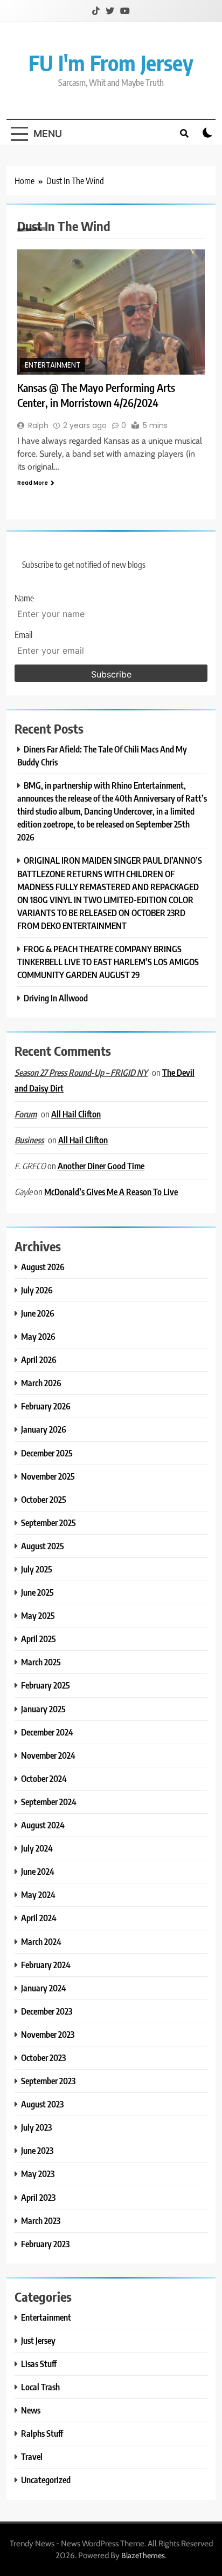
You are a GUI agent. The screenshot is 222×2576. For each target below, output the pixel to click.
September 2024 (49, 1802)
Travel (32, 2456)
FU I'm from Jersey (111, 63)
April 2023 (38, 2197)
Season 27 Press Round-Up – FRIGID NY (81, 1073)
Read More (33, 483)
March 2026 (41, 1383)
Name (24, 598)
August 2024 (43, 1825)
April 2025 (39, 1639)
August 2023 (42, 2104)
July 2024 (37, 1848)
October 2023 (43, 2058)
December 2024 (47, 1732)
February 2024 (46, 1965)
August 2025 (43, 1546)
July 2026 (37, 1290)
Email (23, 635)
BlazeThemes (143, 2555)
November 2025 (48, 1476)
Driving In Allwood (56, 998)
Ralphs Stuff (42, 2433)
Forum (26, 1114)
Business (29, 1140)
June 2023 (37, 2150)
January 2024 (44, 1988)
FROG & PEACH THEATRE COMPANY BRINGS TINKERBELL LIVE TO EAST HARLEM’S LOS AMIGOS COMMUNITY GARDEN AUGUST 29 (108, 962)
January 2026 (44, 1429)
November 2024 (48, 1755)
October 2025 (44, 1499)
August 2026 (43, 1267)
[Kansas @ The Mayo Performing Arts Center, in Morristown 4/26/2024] (111, 312)
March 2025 (41, 1662)
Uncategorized (46, 2480)
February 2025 (46, 1685)
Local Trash (40, 2387)
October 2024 (44, 1778)
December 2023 (47, 2011)
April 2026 (39, 1360)
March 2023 (41, 2221)
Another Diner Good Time (101, 1166)
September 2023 (48, 2081)
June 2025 (37, 1592)
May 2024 (38, 1894)
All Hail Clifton (76, 1114)
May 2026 (38, 1336)
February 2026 (46, 1406)
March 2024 (41, 1941)
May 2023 (38, 2174)
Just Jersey (38, 2340)
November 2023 (48, 2034)
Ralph (38, 425)
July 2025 (37, 1569)
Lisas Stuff (39, 2364)
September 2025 (48, 1523)
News (31, 2410)
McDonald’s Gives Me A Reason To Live (111, 1192)
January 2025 (43, 1709)
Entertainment (53, 365)
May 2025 (38, 1615)
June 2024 (38, 1871)
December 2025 (47, 1453)
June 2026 (38, 1313)
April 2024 (39, 1918)
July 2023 (36, 2127)
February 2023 (45, 2244)
